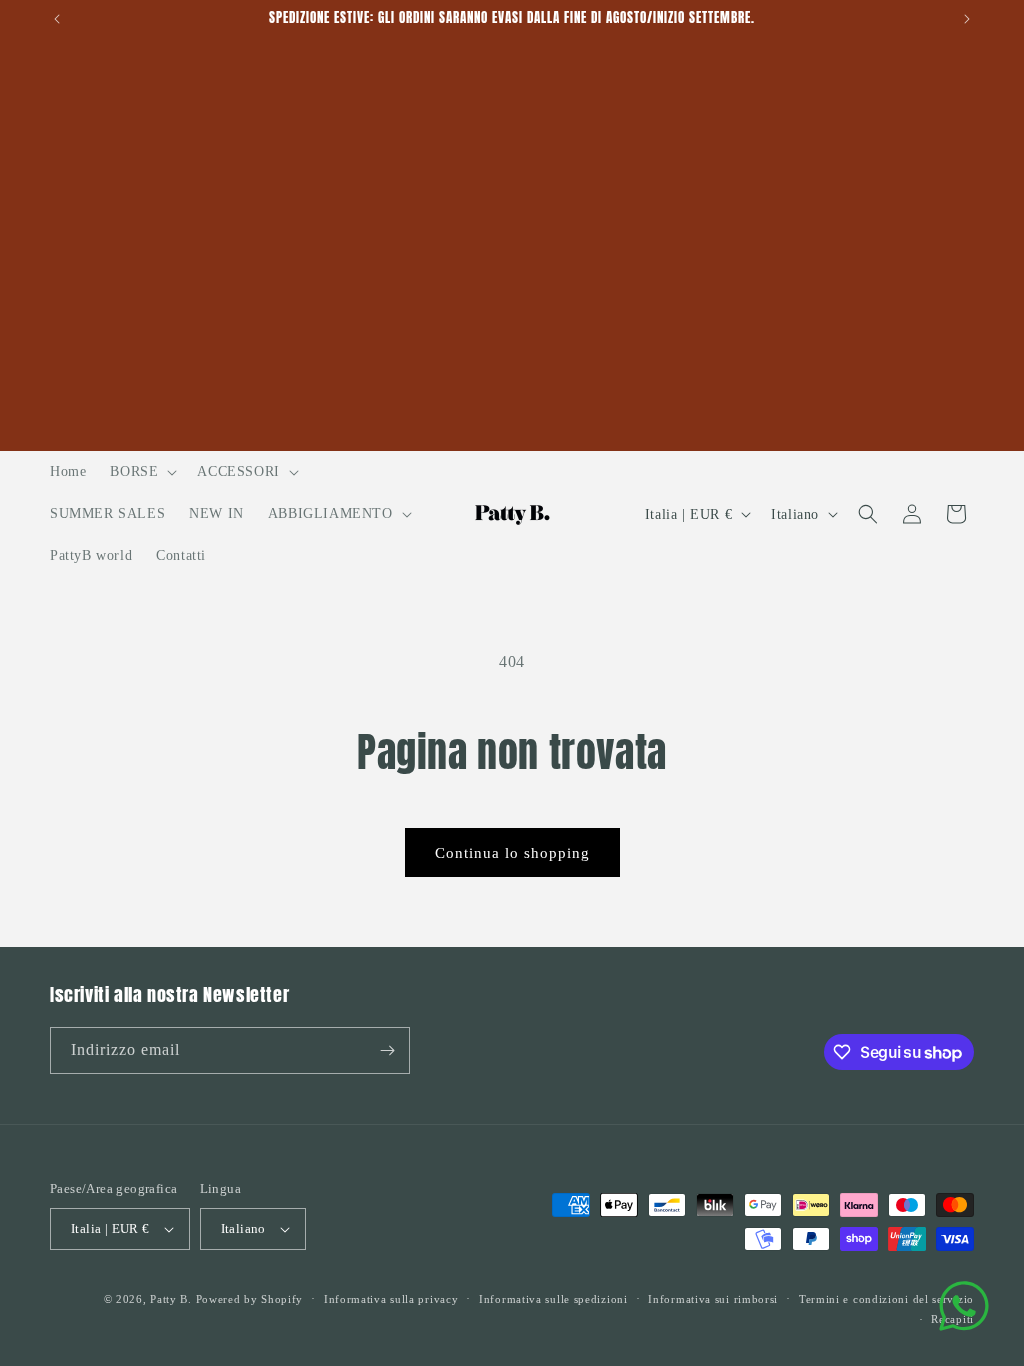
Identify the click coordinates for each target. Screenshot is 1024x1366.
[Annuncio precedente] (57, 19)
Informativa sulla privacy (391, 1299)
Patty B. (171, 1299)
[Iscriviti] (387, 1050)
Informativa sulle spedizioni (553, 1299)
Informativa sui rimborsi (713, 1299)
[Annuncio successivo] (967, 19)
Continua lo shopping (512, 853)
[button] (141, 472)
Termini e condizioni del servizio (886, 1299)
